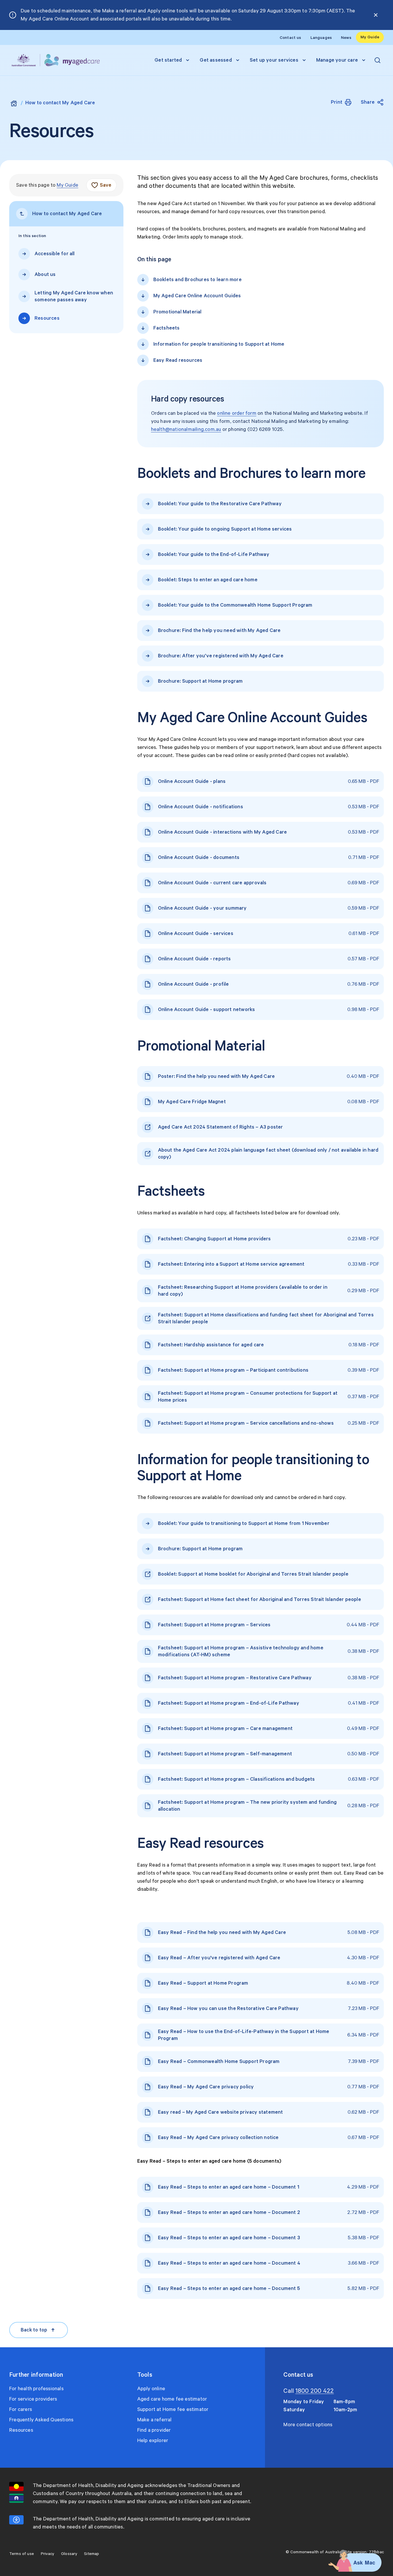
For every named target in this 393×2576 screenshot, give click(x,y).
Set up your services (274, 60)
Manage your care (337, 60)
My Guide (370, 37)
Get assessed (216, 60)
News (346, 38)
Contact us (290, 38)
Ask (358, 2562)
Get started (168, 60)
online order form (236, 413)
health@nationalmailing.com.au (186, 429)
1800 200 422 (315, 2391)
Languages (321, 38)
